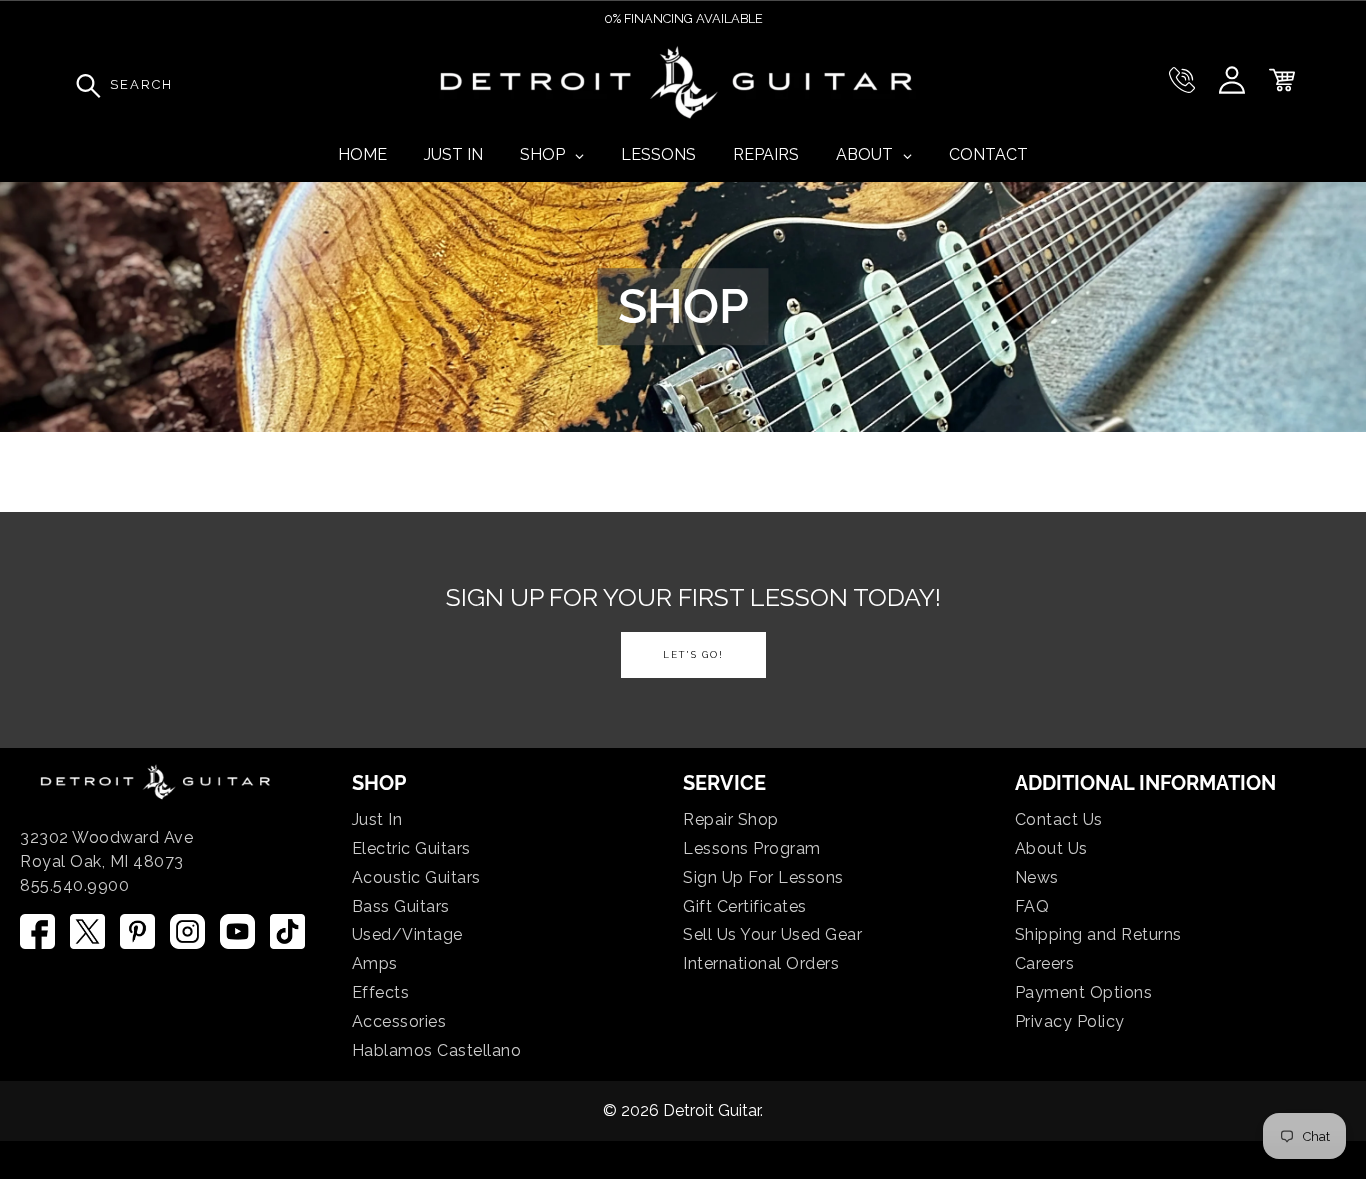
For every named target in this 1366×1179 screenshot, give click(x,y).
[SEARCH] (83, 85)
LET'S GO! (693, 654)
